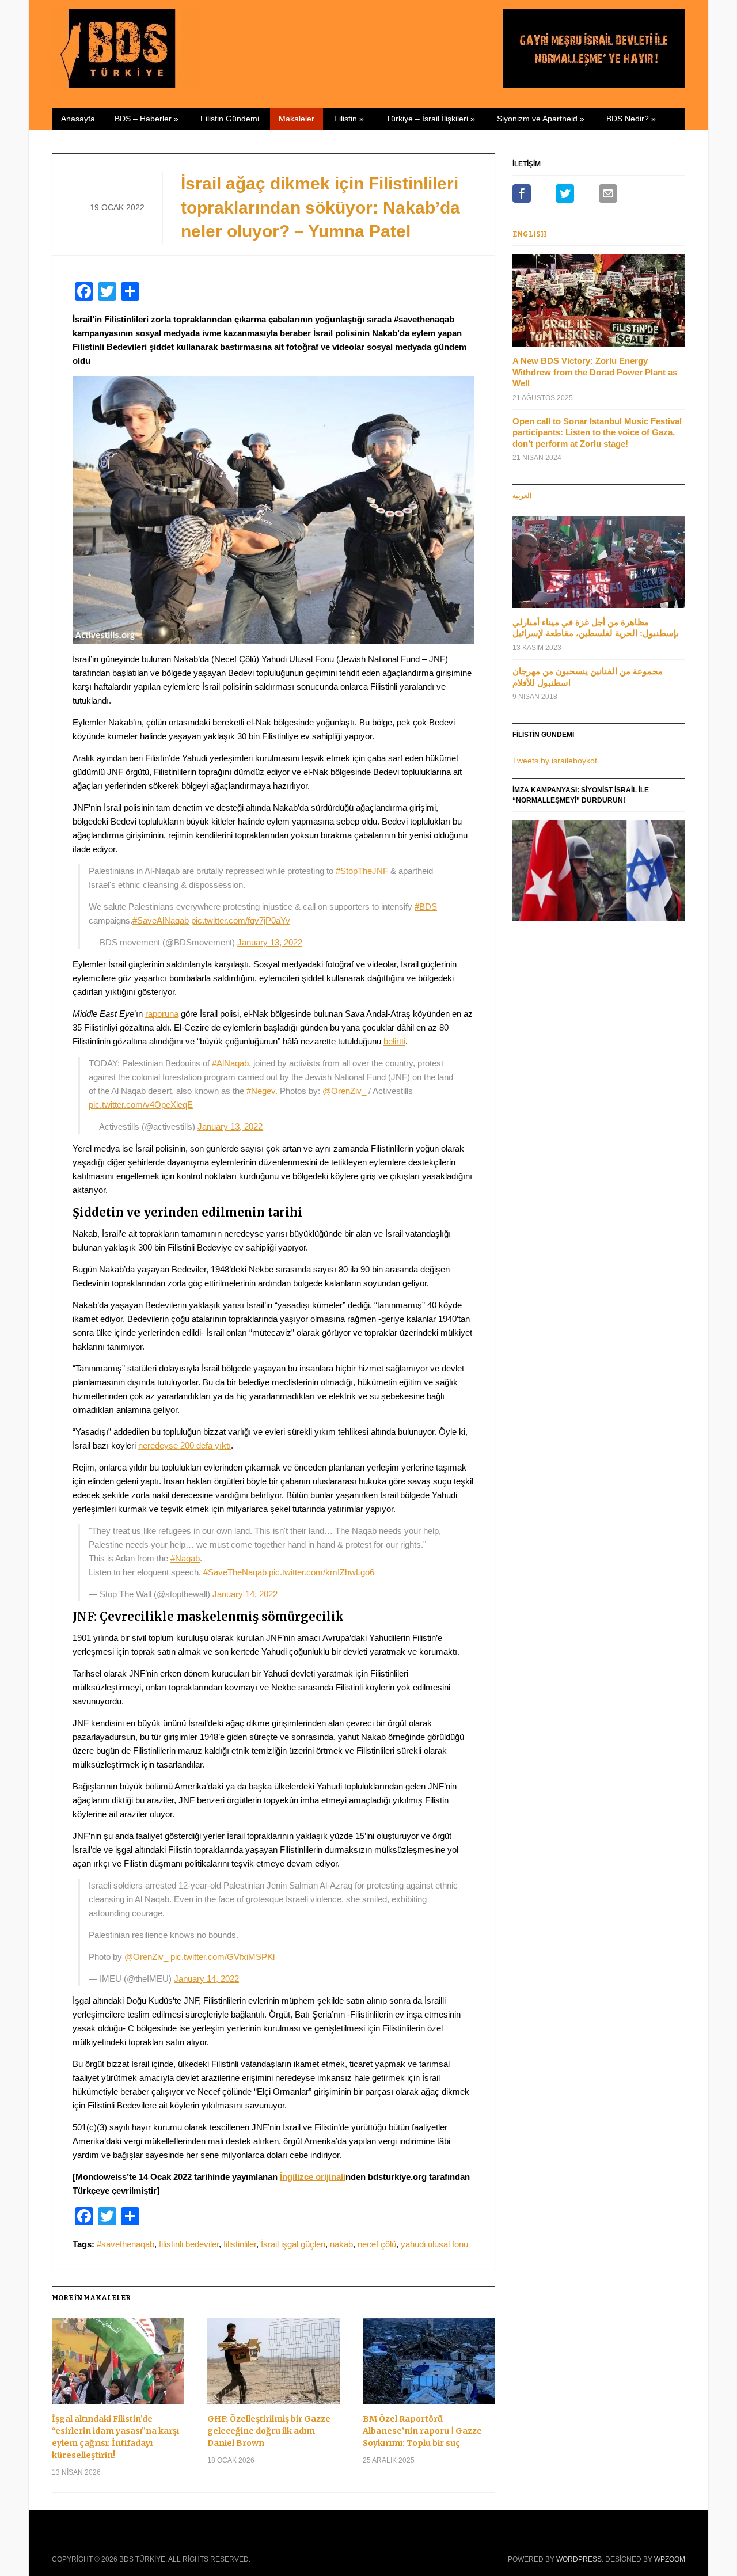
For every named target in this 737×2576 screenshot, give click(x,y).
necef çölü (377, 2244)
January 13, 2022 (270, 942)
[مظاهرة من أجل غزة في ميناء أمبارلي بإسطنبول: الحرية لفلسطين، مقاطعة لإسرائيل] (599, 565)
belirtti (394, 1041)
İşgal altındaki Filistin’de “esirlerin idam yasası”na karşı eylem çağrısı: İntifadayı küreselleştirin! (115, 2437)
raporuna (162, 1014)
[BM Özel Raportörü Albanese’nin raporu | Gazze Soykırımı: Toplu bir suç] (429, 2366)
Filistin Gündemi (230, 119)
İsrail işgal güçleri (293, 2244)
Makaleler (297, 119)
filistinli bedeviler (189, 2244)
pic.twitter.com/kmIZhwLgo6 (322, 1572)
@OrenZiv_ (344, 1091)
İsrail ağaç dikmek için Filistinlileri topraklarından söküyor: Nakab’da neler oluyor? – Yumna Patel (320, 207)
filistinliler (240, 2244)
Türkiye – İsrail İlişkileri (430, 119)
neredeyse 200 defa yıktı (185, 1445)
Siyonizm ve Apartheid (541, 119)
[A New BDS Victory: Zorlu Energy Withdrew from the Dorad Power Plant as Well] (599, 304)
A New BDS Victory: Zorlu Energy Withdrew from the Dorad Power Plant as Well (595, 372)
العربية (522, 496)
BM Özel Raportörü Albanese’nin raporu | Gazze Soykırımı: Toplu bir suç (422, 2431)
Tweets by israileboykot (555, 761)
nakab (341, 2244)
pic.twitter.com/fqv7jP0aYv (241, 920)
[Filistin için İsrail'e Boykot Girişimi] (126, 46)
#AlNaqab (230, 1063)
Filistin (349, 119)
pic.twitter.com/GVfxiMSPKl (223, 1957)
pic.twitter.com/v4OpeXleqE (141, 1105)
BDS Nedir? (631, 119)
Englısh (529, 234)
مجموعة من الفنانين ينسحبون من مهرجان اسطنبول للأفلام (588, 677)
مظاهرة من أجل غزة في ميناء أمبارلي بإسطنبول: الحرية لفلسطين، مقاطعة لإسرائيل (596, 628)
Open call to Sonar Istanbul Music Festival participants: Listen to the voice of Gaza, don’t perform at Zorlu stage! (597, 432)
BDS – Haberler (147, 119)
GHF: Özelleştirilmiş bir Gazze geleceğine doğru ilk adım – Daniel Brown (269, 2431)
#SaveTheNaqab (235, 1572)
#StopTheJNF (362, 871)
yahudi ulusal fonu (434, 2244)
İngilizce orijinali (313, 2177)
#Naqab (185, 1558)
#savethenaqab (126, 2244)
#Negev (261, 1091)
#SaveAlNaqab (161, 920)
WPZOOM (670, 2559)
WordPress (579, 2559)
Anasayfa (78, 119)
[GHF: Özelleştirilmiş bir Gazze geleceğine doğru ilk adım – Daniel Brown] (273, 2366)
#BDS (426, 907)
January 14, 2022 (245, 1594)
